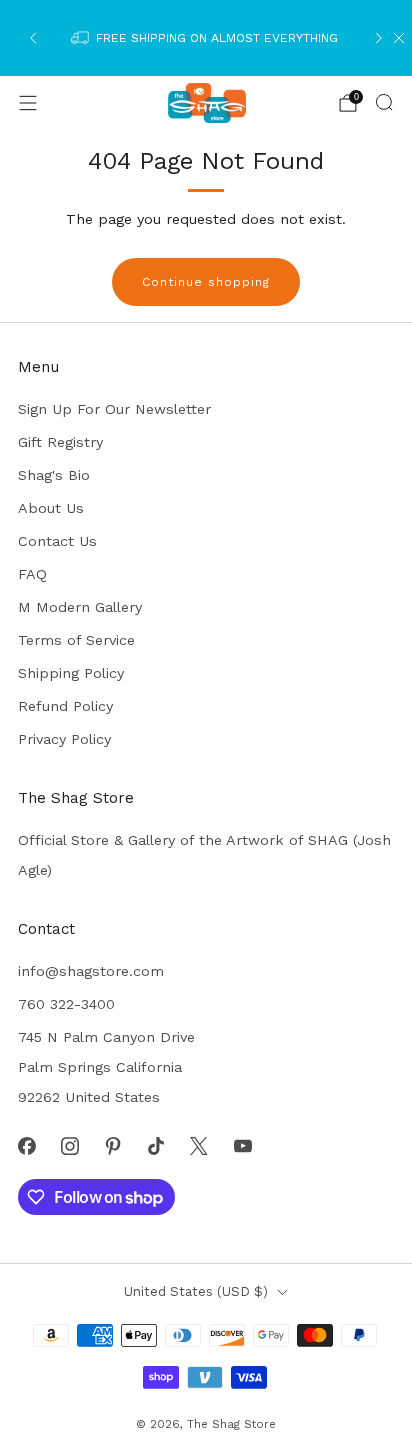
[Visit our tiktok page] (156, 1145)
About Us (51, 508)
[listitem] (205, 38)
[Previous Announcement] (33, 38)
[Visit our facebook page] (26, 1145)
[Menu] (28, 103)
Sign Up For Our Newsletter (114, 409)
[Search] (384, 102)
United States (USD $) (196, 1291)
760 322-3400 (66, 1004)
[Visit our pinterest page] (112, 1145)
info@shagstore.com (91, 971)
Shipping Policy (71, 673)
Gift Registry (60, 442)
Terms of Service (76, 640)
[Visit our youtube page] (242, 1145)
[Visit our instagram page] (69, 1145)
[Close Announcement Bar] (399, 38)
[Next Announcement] (379, 38)
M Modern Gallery (80, 607)
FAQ (32, 574)
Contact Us (57, 541)
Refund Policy (65, 706)
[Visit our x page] (199, 1145)
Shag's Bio (54, 475)
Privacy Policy (64, 739)
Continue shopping (206, 282)
